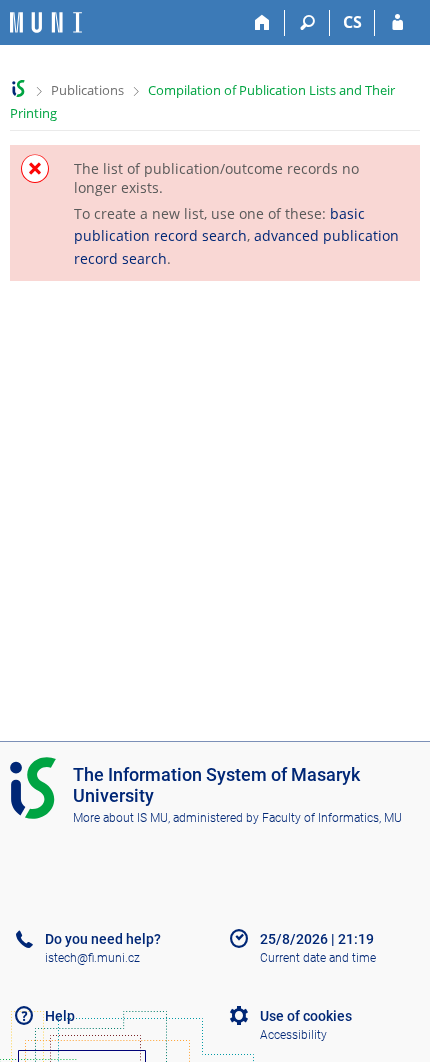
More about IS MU (120, 818)
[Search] (307, 23)
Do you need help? (103, 939)
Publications (87, 90)
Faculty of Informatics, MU (332, 818)
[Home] (262, 23)
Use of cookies (306, 1016)
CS (352, 22)
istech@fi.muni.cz (92, 958)
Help (60, 1016)
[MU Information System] (18, 88)
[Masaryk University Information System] (46, 22)
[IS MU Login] (397, 23)
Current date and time (318, 958)
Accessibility (293, 1035)
